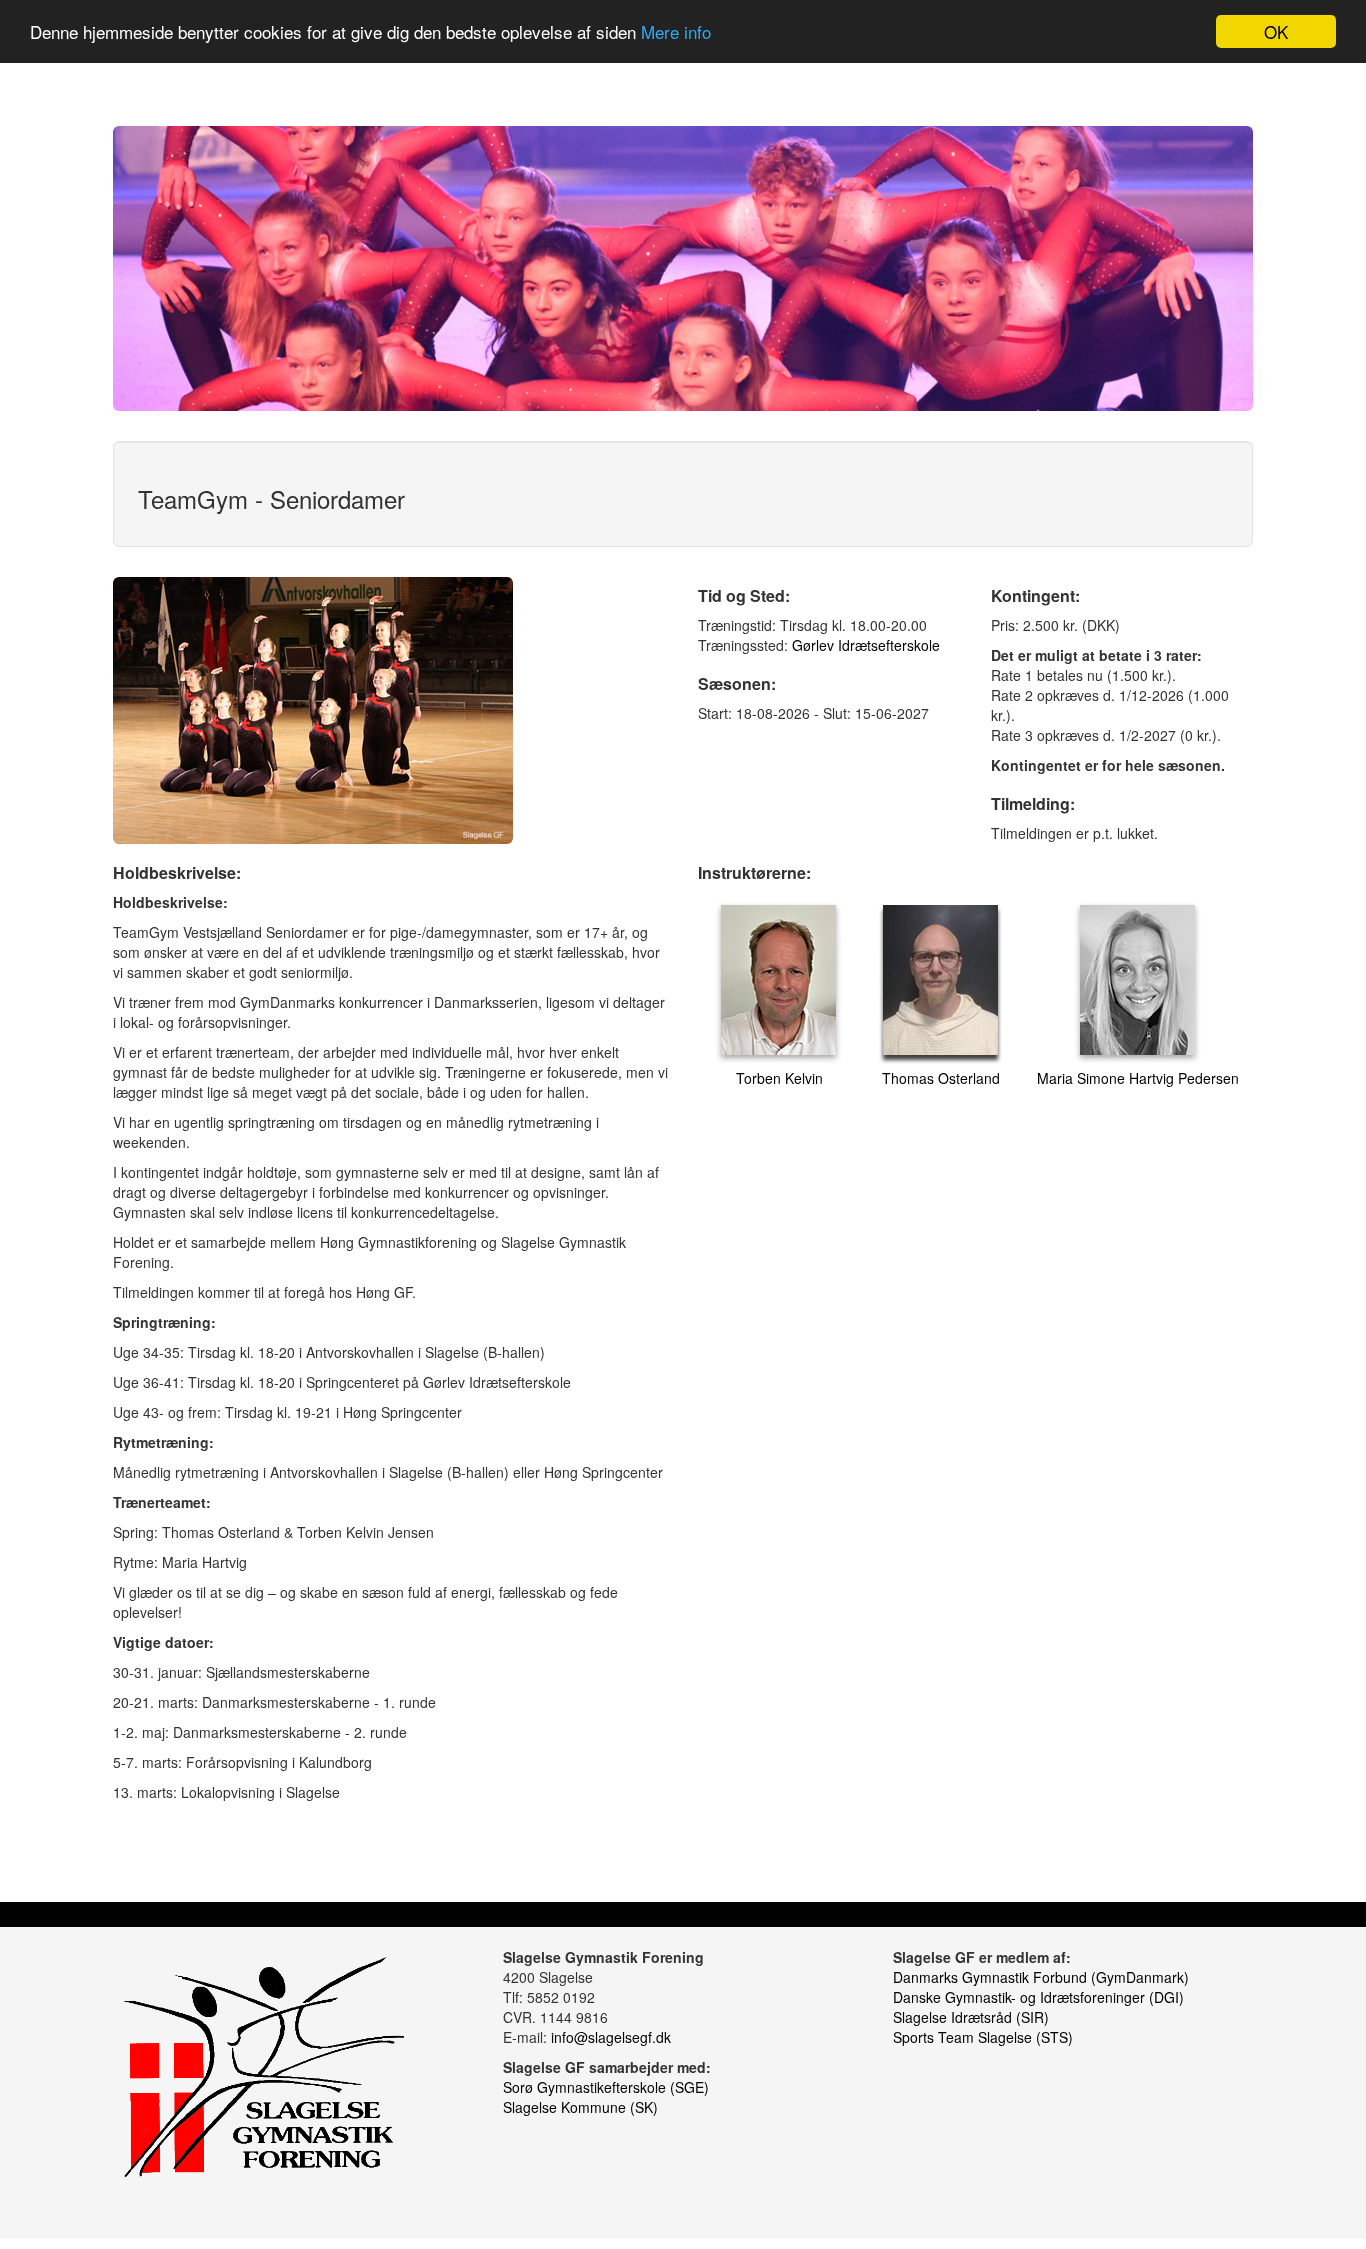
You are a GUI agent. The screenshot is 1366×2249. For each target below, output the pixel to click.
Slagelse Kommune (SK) (580, 2107)
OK (1276, 31)
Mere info (676, 32)
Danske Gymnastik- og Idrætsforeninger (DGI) (1038, 1997)
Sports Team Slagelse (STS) (983, 2037)
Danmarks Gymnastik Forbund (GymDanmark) (1041, 1977)
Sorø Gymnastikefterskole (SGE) (606, 2087)
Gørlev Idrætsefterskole (866, 645)
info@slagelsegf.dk (611, 2037)
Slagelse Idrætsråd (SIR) (971, 2017)
